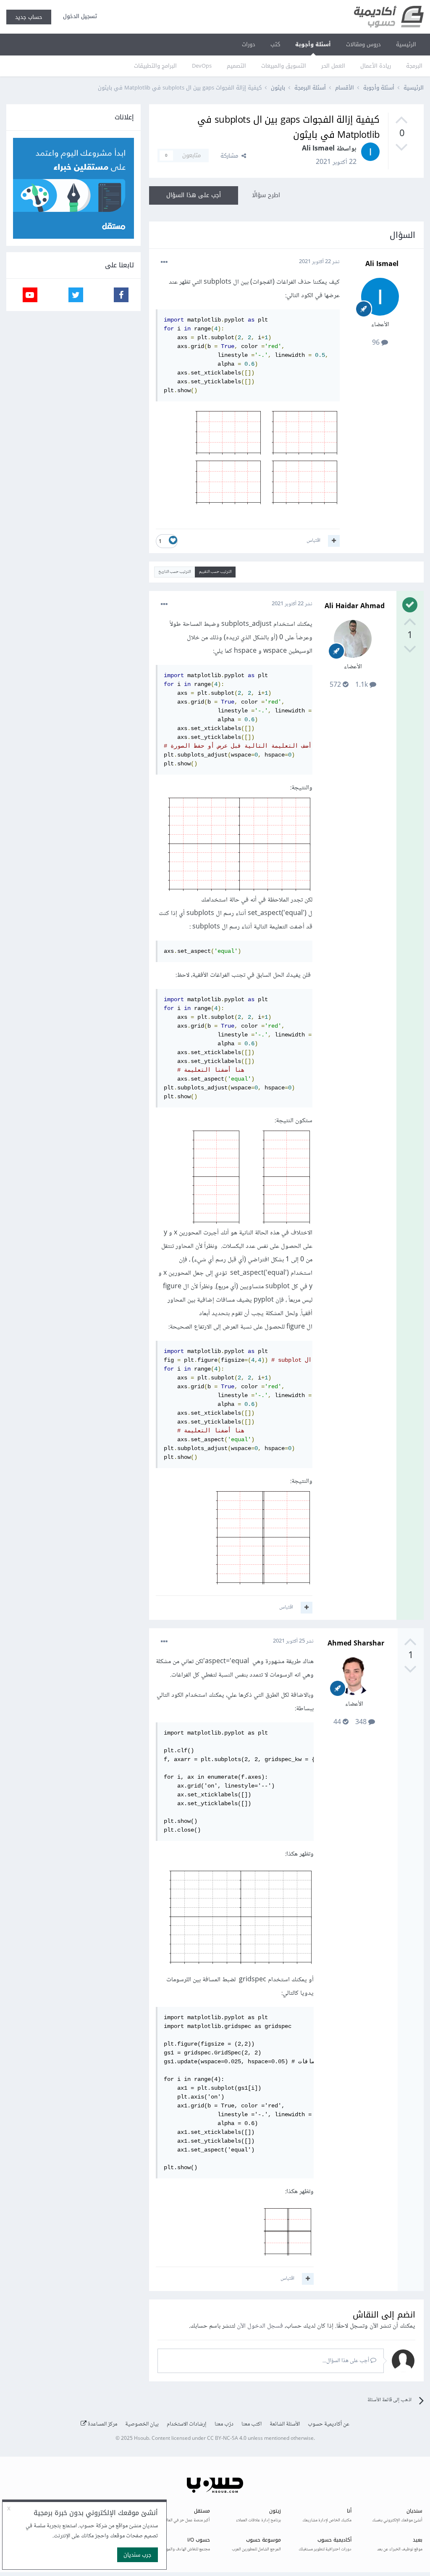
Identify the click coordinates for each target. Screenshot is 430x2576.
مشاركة (231, 156)
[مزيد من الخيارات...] (164, 262)
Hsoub (142, 2439)
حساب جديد (29, 17)
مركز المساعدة (102, 2424)
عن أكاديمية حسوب (329, 2424)
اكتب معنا (252, 2424)
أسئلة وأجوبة (313, 44)
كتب (275, 44)
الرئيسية (406, 44)
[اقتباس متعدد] (334, 541)
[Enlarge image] (266, 460)
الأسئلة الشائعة (285, 2424)
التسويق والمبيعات (284, 66)
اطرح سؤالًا (266, 195)
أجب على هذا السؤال (194, 195)
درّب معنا (224, 2424)
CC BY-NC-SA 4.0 (227, 2439)
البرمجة (414, 66)
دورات (249, 44)
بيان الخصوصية (142, 2424)
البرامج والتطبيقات (155, 66)
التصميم (236, 66)
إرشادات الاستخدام (187, 2424)
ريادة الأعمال (376, 66)
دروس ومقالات (363, 44)
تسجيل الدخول (78, 16)
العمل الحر (333, 66)
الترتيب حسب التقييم (215, 572)
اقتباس (313, 541)
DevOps (202, 66)
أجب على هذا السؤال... (346, 2361)
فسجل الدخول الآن (260, 2326)
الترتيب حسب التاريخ (174, 572)
